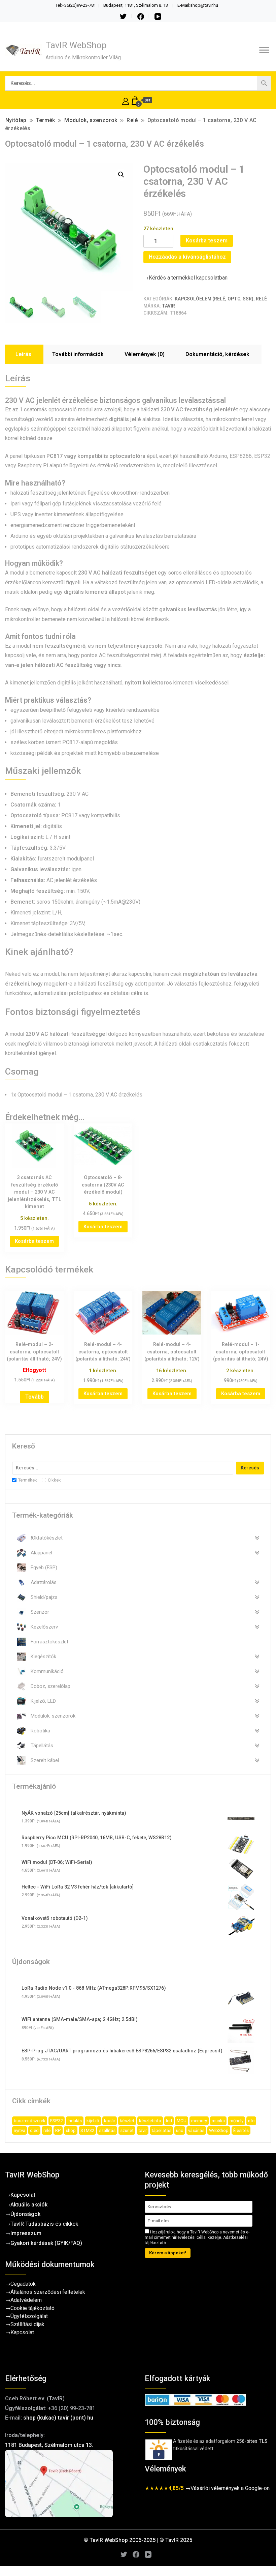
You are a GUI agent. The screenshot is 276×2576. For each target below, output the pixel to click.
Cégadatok (23, 2284)
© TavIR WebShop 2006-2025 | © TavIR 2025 (138, 2540)
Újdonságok (25, 2214)
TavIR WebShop (76, 45)
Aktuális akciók (29, 2205)
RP (58, 2130)
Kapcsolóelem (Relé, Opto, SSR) (214, 299)
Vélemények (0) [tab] (145, 354)
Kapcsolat (23, 2195)
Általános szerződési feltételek (48, 2292)
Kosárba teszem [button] (34, 1241)
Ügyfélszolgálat (29, 2316)
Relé (261, 299)
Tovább (34, 1397)
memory (199, 2121)
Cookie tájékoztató (32, 2308)
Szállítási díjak (27, 2324)
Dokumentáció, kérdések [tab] (217, 354)
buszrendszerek (30, 2121)
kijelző (93, 2121)
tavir (143, 2130)
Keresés (250, 1468)
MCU (182, 2121)
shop (71, 2130)
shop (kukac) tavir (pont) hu (58, 2418)
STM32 (87, 2130)
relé (47, 2130)
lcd (169, 2121)
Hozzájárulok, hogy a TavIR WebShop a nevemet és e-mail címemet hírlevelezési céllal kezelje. (197, 2237)
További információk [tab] (78, 354)
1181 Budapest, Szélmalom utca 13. (49, 2445)
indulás (75, 2121)
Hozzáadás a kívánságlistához (187, 257)
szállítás (107, 2130)
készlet (127, 2121)
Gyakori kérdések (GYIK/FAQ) (46, 2243)
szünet (127, 2130)
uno (180, 2130)
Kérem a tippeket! (168, 2253)
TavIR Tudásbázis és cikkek (44, 2224)
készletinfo (150, 2121)
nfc (251, 2121)
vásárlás (196, 2130)
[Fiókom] (126, 100)
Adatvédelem (26, 2300)
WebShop (219, 2130)
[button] (121, 175)
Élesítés (241, 2130)
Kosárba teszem (207, 241)
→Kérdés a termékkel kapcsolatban (185, 278)
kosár (110, 2121)
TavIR (168, 306)
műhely (236, 2121)
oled (34, 2130)
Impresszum (26, 2233)
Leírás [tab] (23, 354)
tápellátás (161, 2130)
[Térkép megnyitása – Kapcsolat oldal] (68, 2484)
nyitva (20, 2130)
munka (218, 2121)
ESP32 (57, 2121)
